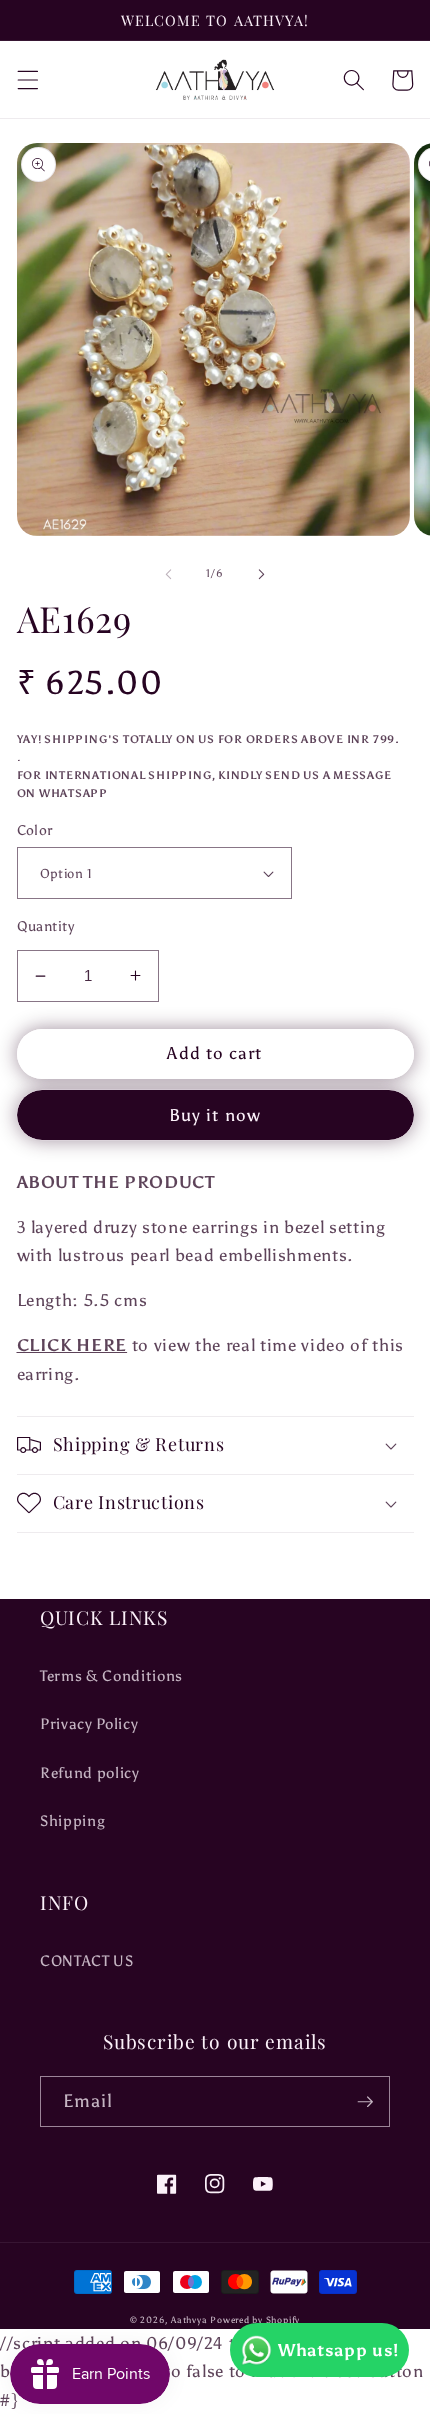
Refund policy (90, 1772)
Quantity (46, 926)
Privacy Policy (89, 1723)
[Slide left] (169, 574)
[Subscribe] (365, 2102)
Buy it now (215, 1115)
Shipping (72, 1820)
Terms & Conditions (111, 1675)
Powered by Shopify (255, 2319)
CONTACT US (87, 1960)
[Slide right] (261, 574)
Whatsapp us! (338, 2350)
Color (35, 830)
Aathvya (189, 2319)
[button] (27, 80)
